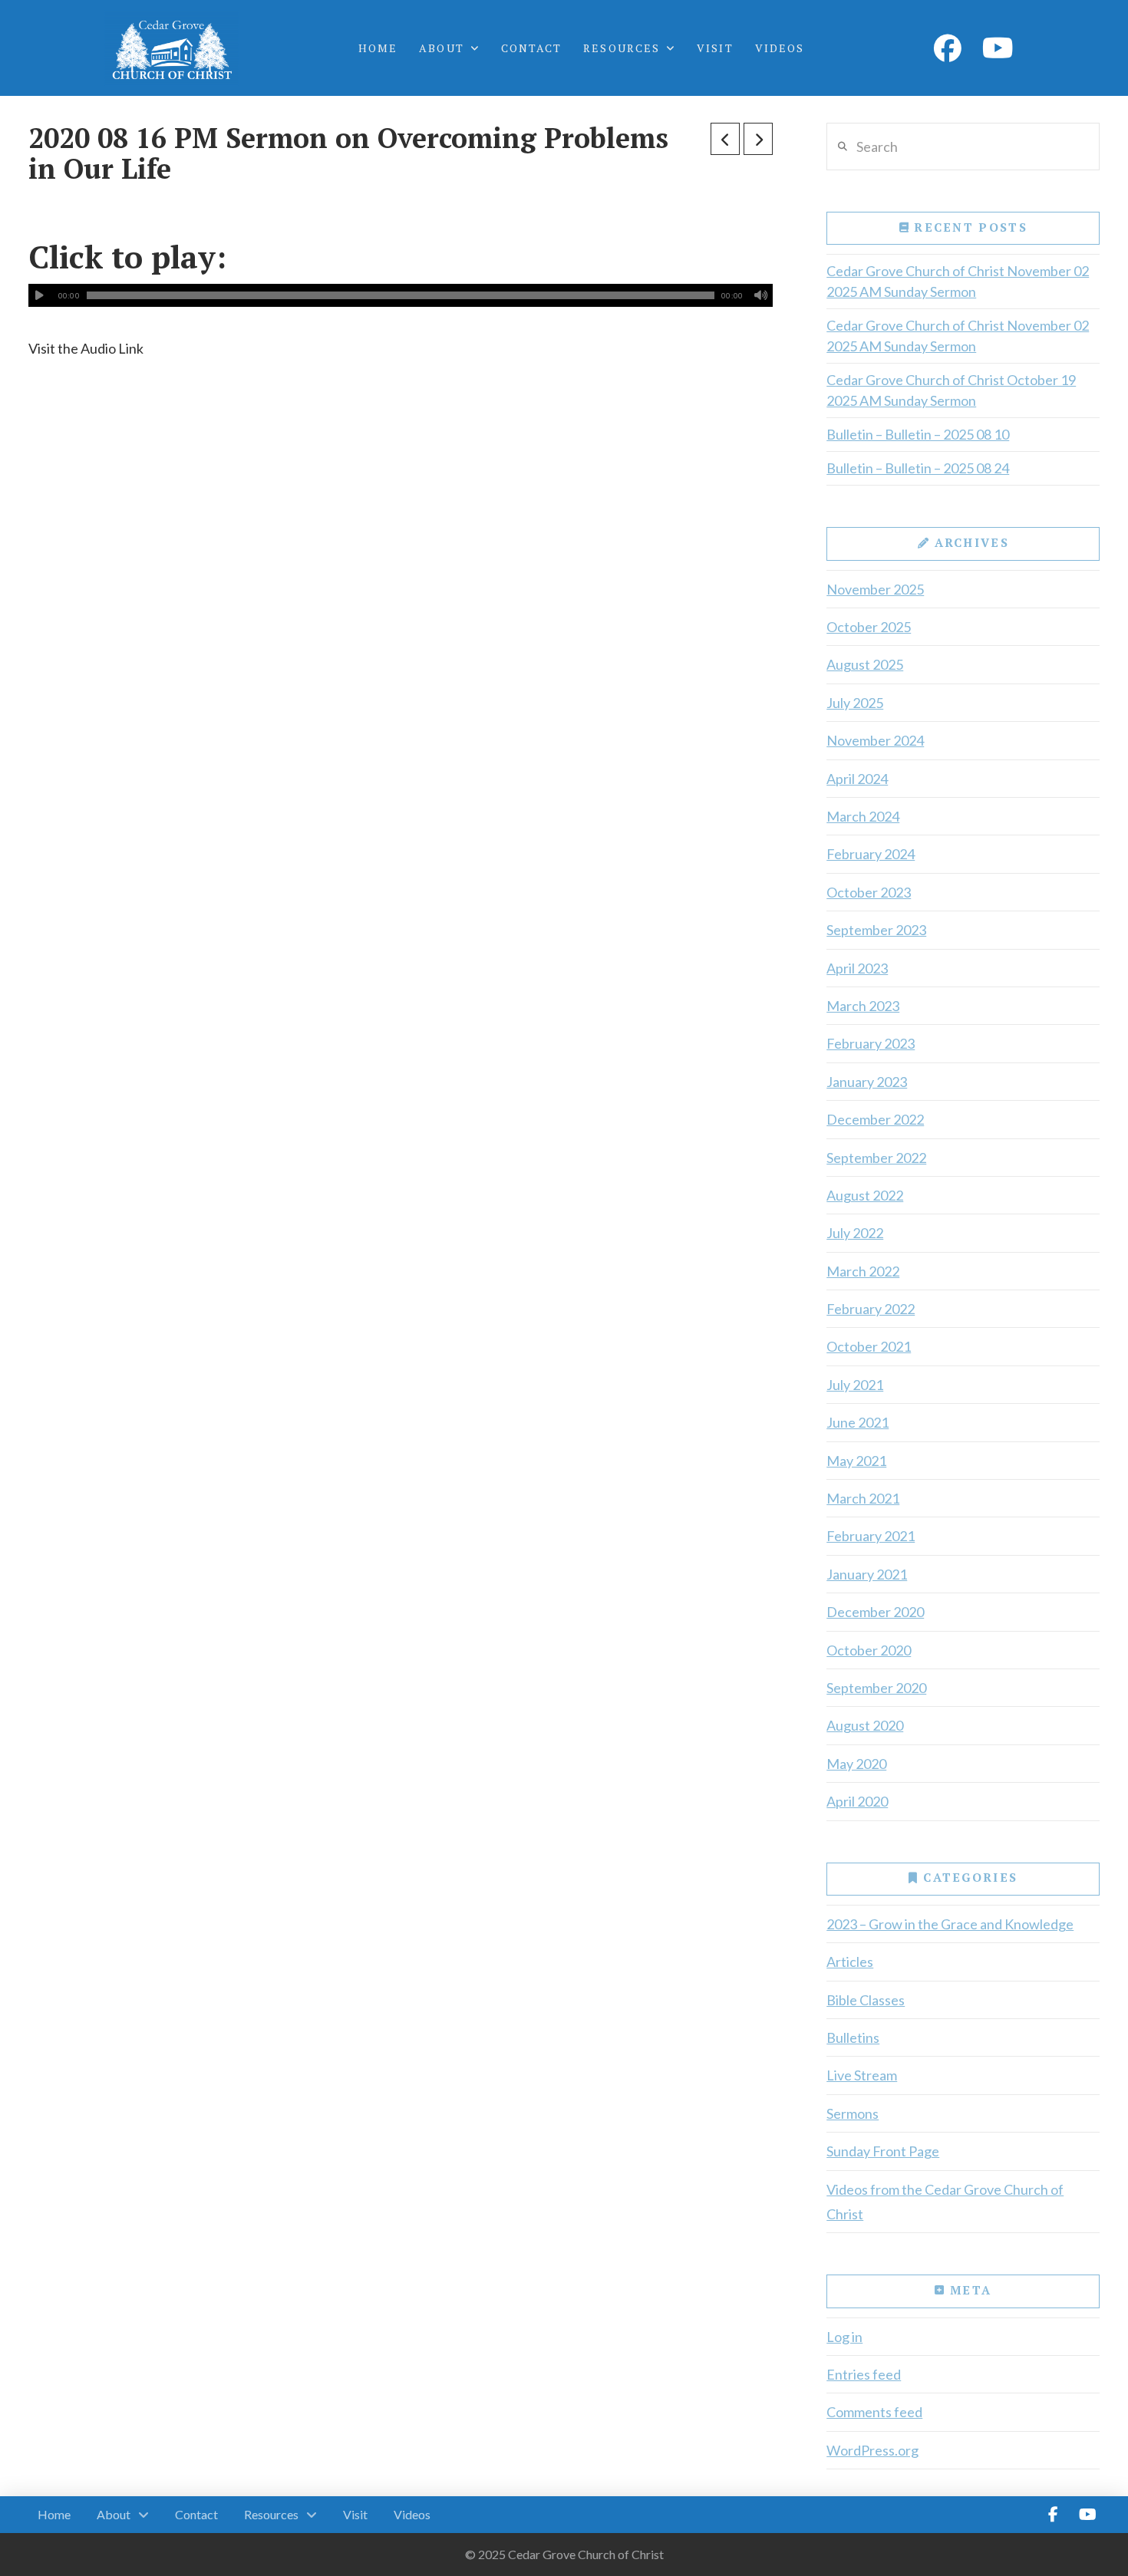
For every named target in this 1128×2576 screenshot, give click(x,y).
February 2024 (871, 854)
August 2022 (865, 1195)
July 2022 (855, 1233)
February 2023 (871, 1043)
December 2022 (875, 1119)
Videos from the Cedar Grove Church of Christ (945, 2202)
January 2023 (867, 1082)
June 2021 (858, 1422)
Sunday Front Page (883, 2151)
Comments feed (874, 2412)
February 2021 (871, 1536)
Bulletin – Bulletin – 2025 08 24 (918, 468)
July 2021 (855, 1385)
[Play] (40, 295)
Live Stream (862, 2075)
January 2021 (867, 1574)
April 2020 (857, 1801)
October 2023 (869, 892)
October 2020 (869, 1650)
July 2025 (855, 703)
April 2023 (857, 968)
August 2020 (865, 1725)
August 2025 (865, 664)
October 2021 (869, 1346)
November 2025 (875, 589)
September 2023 (876, 930)
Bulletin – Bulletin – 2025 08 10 (918, 434)
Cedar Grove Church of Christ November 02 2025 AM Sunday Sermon (958, 281)
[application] (401, 295)
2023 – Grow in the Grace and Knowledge (950, 1924)
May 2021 (856, 1461)
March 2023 (863, 1006)
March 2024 (863, 816)
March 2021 (863, 1498)
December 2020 (875, 1612)
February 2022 (871, 1309)
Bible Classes (866, 2000)
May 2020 (856, 1764)
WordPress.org (872, 2450)
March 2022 (863, 1271)
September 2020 (876, 1688)
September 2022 (876, 1158)
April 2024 (857, 779)
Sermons (853, 2113)
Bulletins (853, 2037)
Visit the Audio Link (86, 348)
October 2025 (869, 627)
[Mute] (761, 295)
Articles (850, 1962)
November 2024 (875, 740)
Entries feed (864, 2374)
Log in (844, 2337)
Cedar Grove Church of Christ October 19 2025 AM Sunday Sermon (951, 390)
